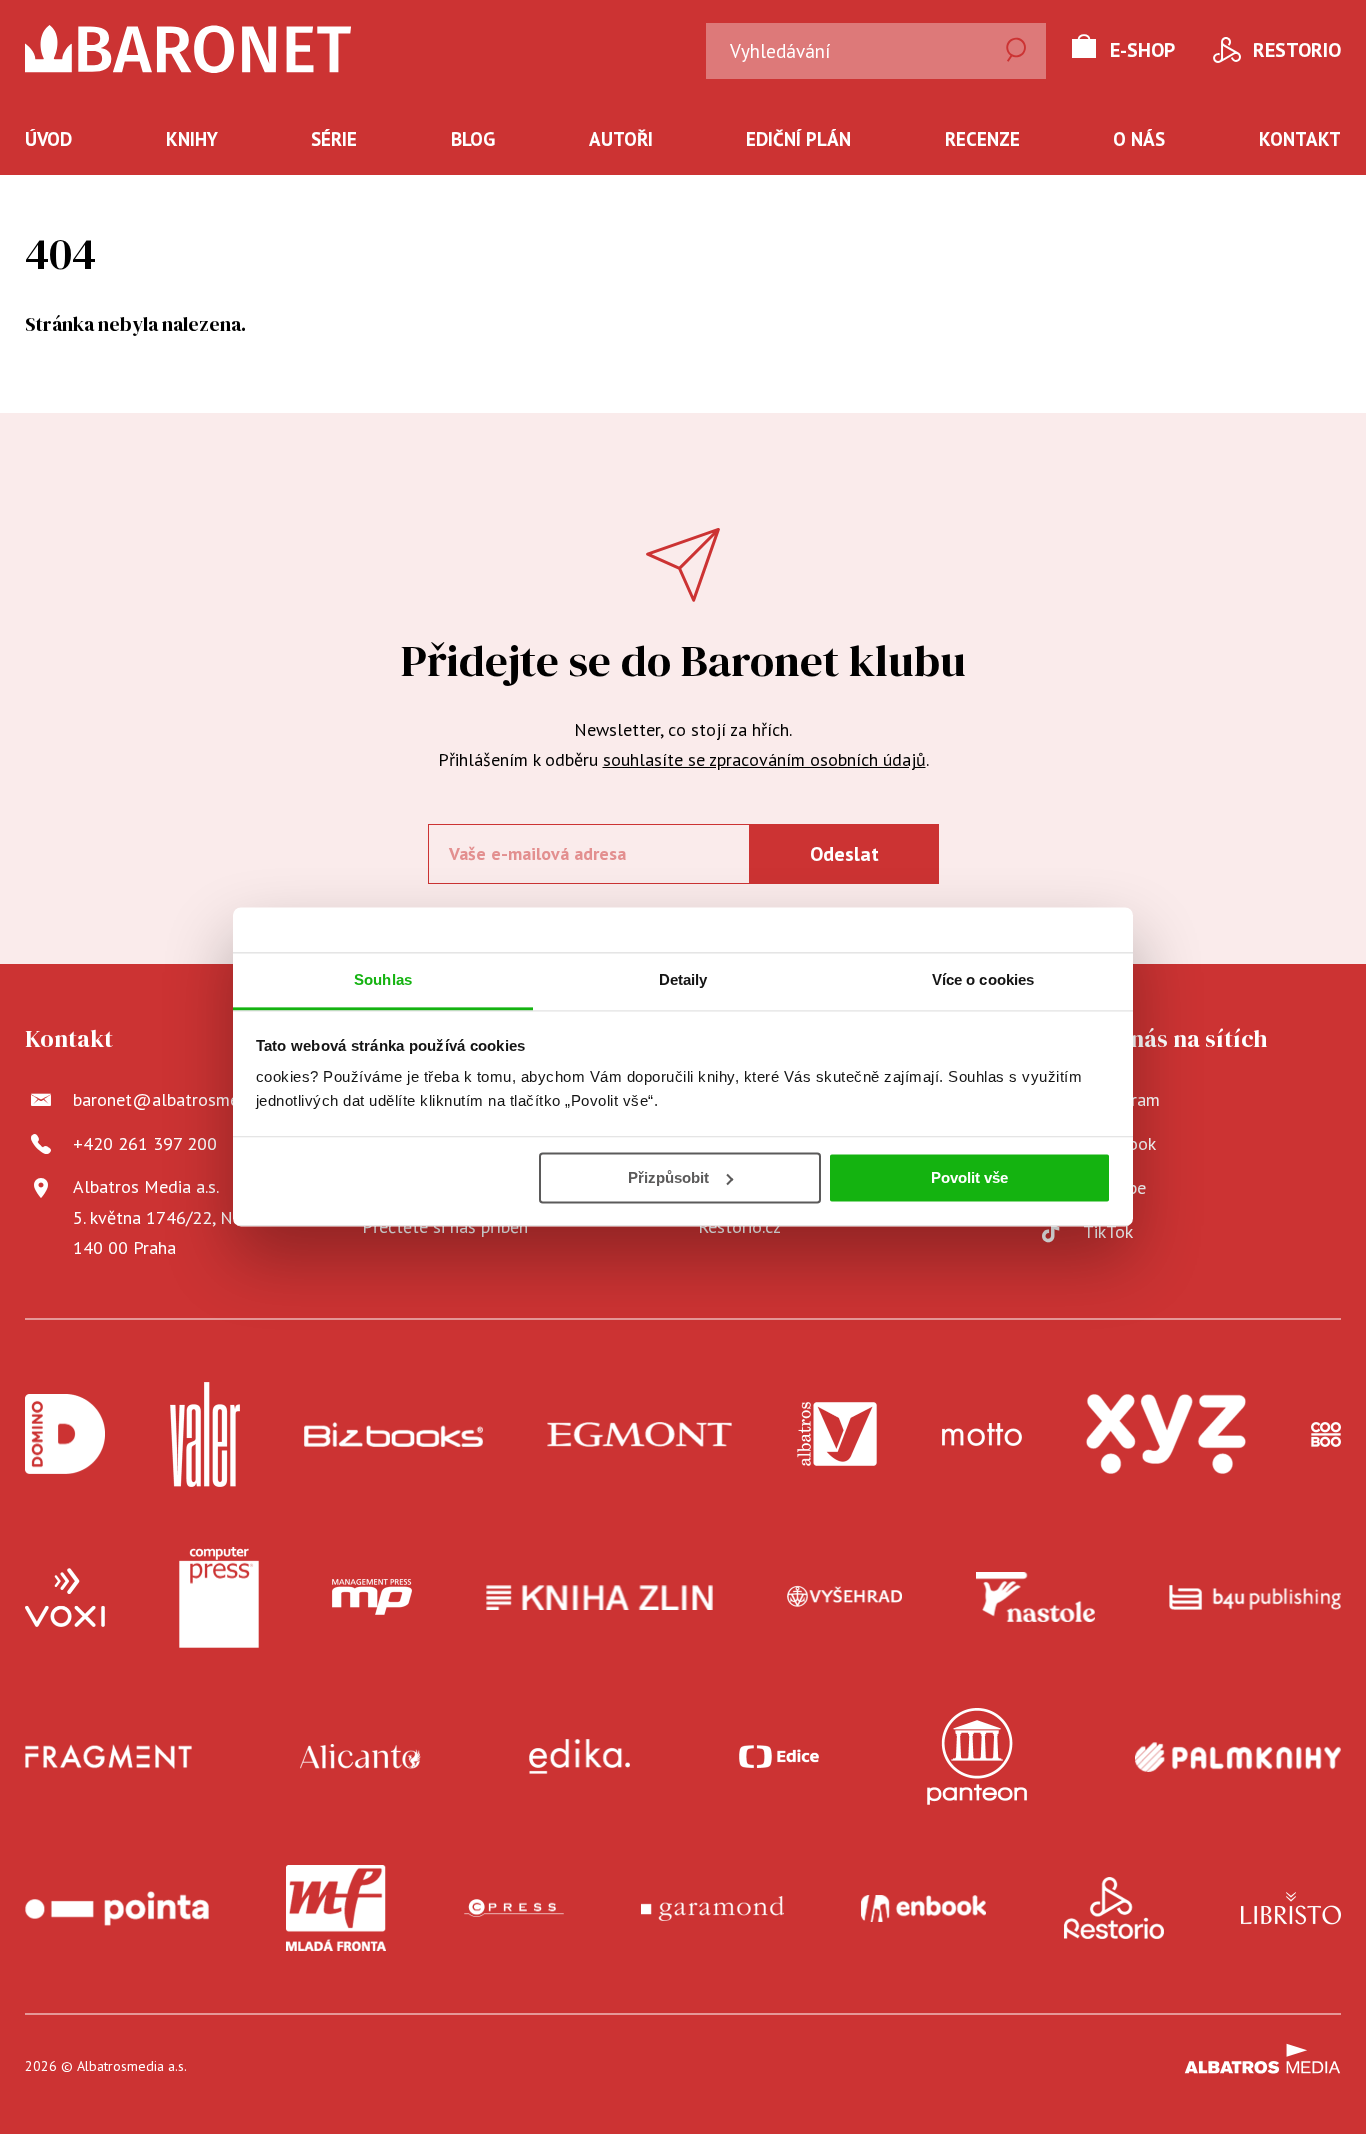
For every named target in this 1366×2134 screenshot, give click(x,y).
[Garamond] (712, 1908)
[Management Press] (372, 1598)
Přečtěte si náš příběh (445, 1226)
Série (334, 139)
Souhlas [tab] (383, 979)
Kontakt (1300, 139)
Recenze (982, 139)
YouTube (1114, 1187)
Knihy (192, 139)
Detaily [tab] (683, 979)
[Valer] (205, 1434)
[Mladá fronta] (336, 1908)
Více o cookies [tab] (983, 979)
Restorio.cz (739, 1226)
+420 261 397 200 (145, 1143)
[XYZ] (1166, 1434)
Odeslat (844, 854)
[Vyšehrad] (845, 1598)
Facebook (1119, 1143)
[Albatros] (837, 1434)
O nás (1139, 139)
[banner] (188, 49)
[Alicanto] (360, 1756)
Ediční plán (798, 139)
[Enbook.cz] (923, 1908)
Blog (473, 139)
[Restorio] (1114, 1908)
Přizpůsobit (668, 1177)
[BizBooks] (393, 1434)
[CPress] (514, 1908)
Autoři (621, 139)
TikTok (1108, 1231)
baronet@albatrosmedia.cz (177, 1099)
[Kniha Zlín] (600, 1598)
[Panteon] (977, 1756)
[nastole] (1036, 1598)
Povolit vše (969, 1177)
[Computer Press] (219, 1598)
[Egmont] (639, 1434)
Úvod (48, 139)
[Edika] (580, 1756)
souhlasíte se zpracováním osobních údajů (764, 759)
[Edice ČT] (779, 1756)
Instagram (1121, 1099)
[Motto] (982, 1434)
